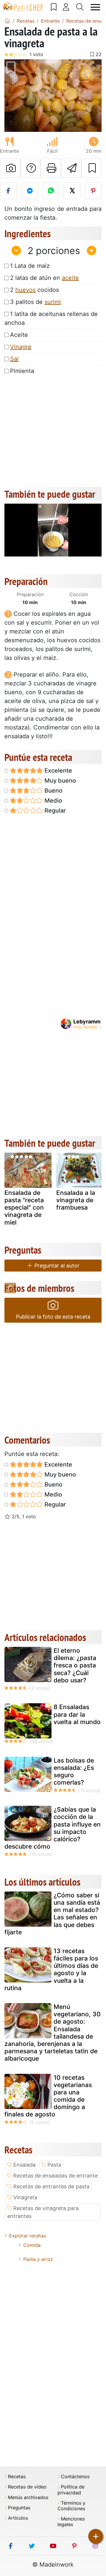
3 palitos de (35, 302)
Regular (54, 811)
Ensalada (24, 2165)
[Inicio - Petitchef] (7, 21)
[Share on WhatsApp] (51, 191)
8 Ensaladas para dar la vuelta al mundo (77, 1714)
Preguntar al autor (56, 1266)
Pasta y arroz (38, 2259)
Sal (14, 359)
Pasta (54, 2165)
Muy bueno (59, 781)
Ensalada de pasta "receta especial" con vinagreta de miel (24, 1208)
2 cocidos (34, 290)
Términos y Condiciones (71, 2506)
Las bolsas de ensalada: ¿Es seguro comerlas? (74, 1772)
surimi (53, 302)
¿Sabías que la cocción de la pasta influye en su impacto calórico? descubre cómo (53, 1828)
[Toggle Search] (80, 7)
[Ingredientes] (10, 1288)
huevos (25, 290)
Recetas (17, 2477)
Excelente (58, 771)
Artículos (18, 2518)
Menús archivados (28, 2497)
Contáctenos (75, 2477)
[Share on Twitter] (72, 191)
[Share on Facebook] (8, 191)
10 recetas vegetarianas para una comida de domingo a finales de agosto (48, 2096)
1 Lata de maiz (30, 266)
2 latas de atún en (44, 278)
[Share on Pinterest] (93, 191)
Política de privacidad (71, 2490)
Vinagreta (25, 2197)
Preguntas (19, 2508)
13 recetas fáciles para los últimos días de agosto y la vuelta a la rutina (51, 1969)
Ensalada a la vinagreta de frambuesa (76, 1200)
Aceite (19, 335)
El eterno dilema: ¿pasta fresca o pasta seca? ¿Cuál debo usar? (75, 1665)
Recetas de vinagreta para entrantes (43, 2212)
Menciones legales (71, 2522)
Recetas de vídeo (27, 2487)
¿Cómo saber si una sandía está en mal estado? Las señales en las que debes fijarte (52, 1914)
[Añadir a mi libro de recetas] (91, 168)
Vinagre (21, 347)
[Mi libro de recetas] (54, 7)
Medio (53, 801)
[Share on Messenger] (30, 191)
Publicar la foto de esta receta (53, 1317)
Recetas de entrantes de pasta (51, 2186)
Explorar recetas (28, 2236)
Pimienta (22, 371)
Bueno (53, 791)
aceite (70, 278)
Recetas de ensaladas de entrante (56, 2176)
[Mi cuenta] (66, 7)
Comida (32, 2245)
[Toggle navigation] (96, 7)
